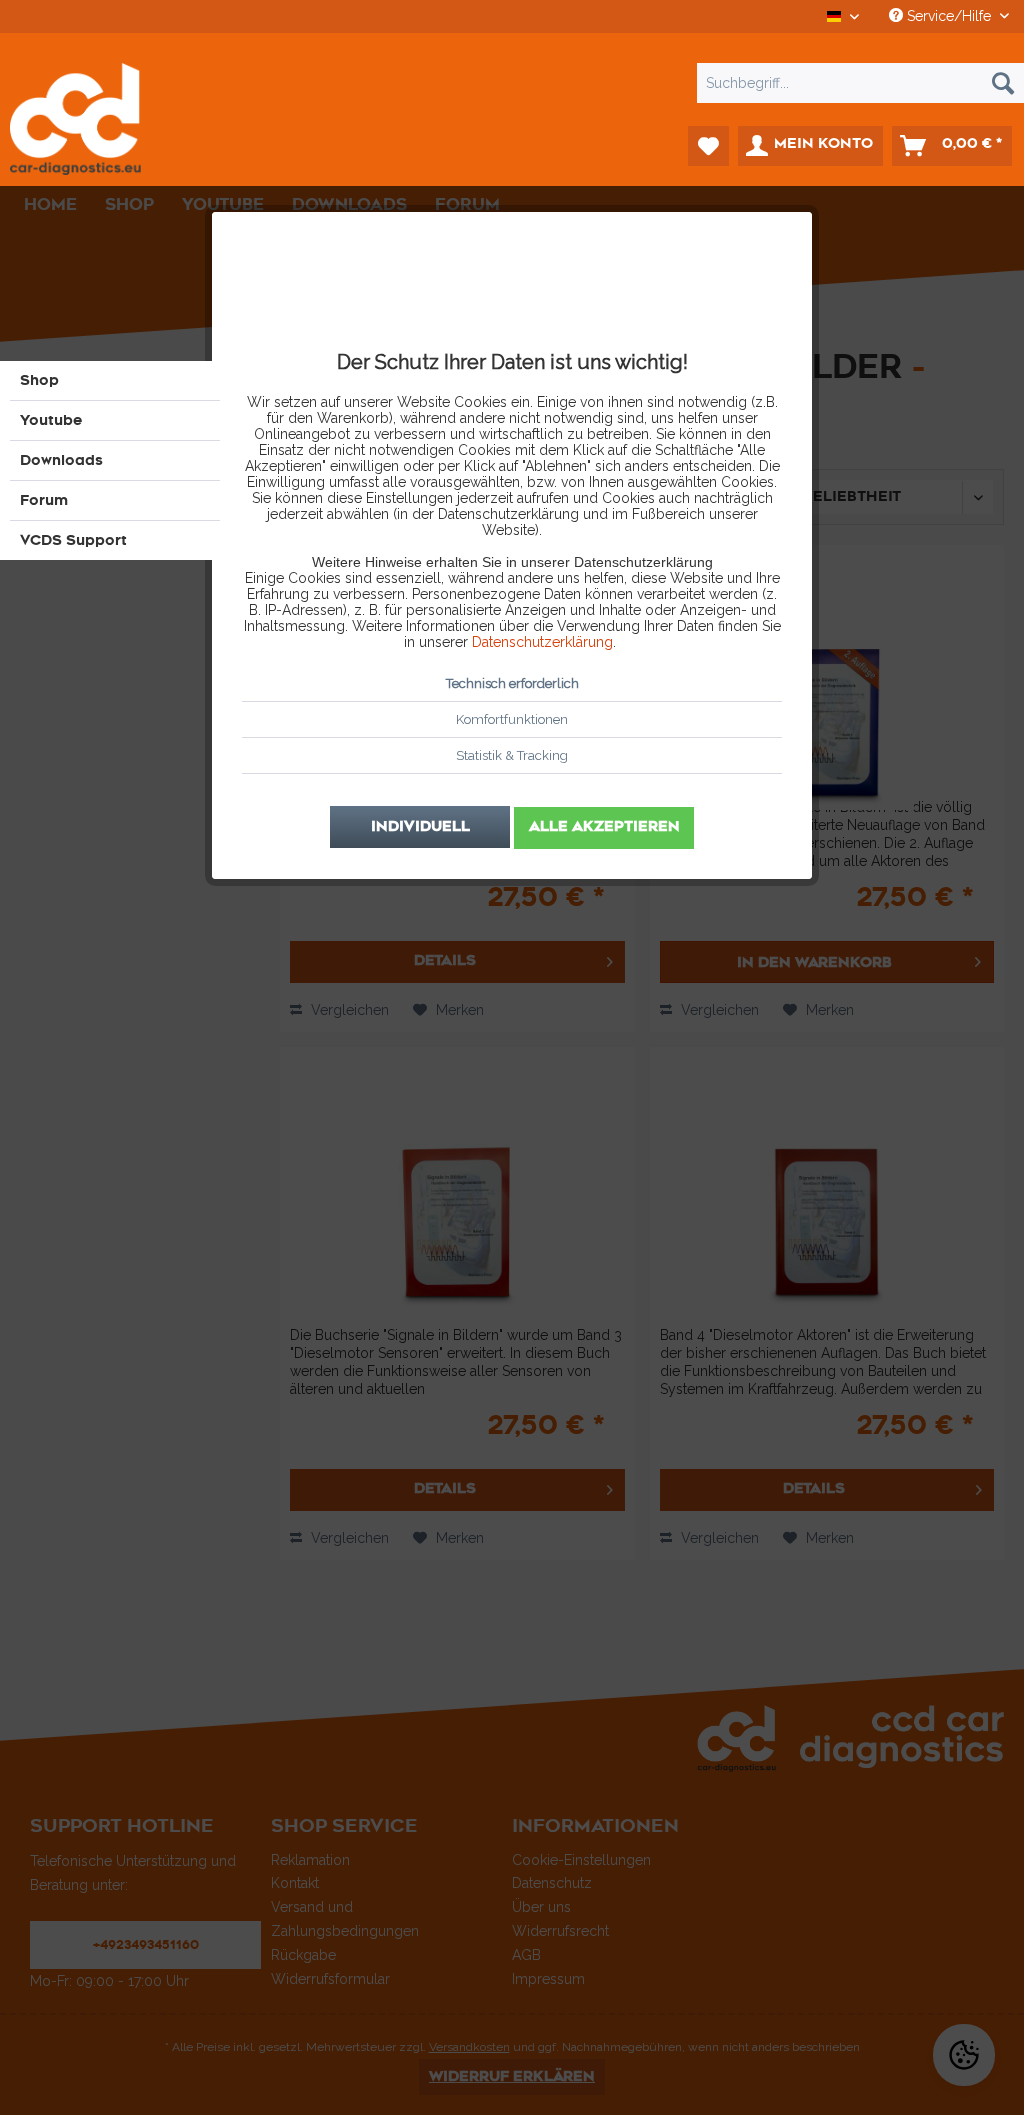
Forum (44, 500)
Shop (39, 380)
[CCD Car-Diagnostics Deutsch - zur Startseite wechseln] (90, 119)
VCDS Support (73, 540)
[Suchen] (1003, 83)
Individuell (420, 826)
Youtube (51, 420)
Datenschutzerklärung (542, 642)
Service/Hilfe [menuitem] (949, 16)
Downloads (61, 460)
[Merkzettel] (708, 146)
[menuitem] (512, 83)
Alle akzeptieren (604, 826)
